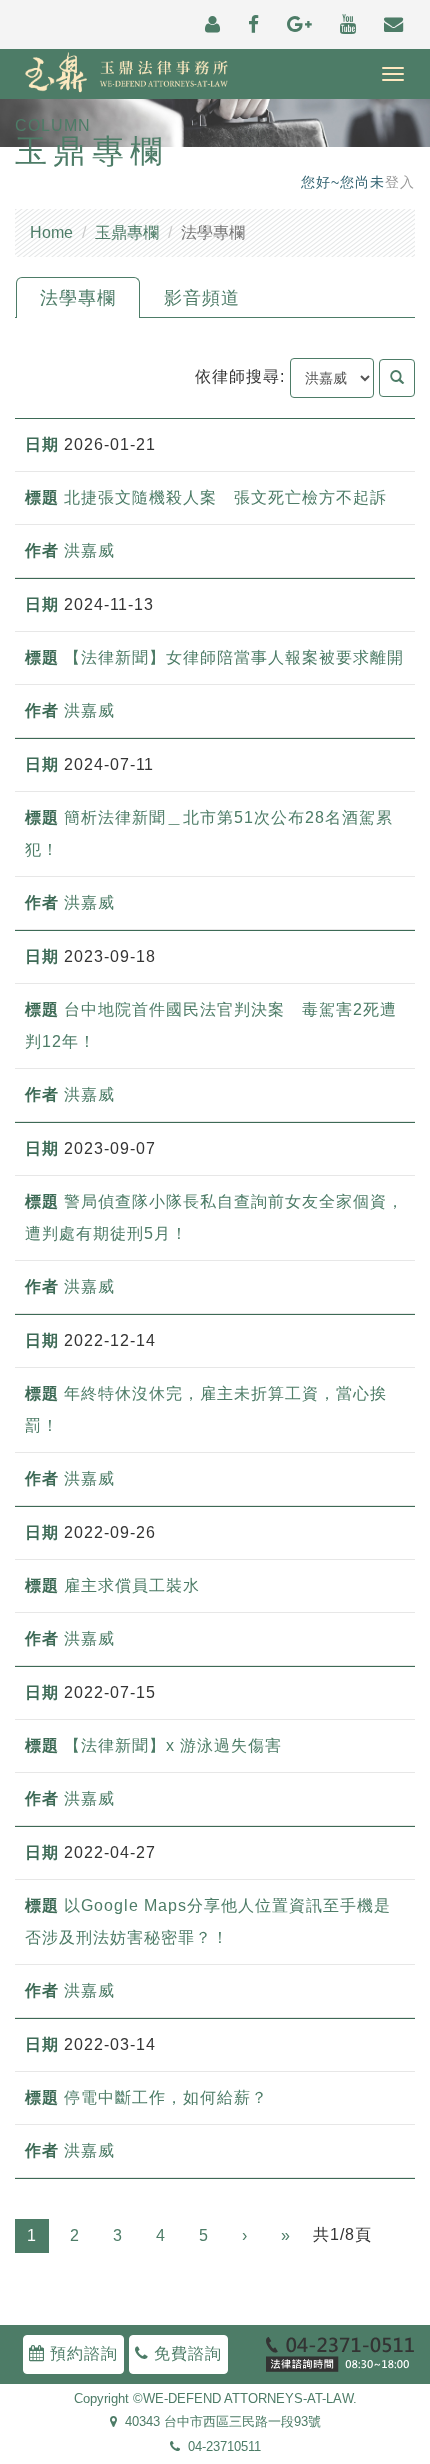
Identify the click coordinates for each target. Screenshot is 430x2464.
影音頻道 (202, 298)
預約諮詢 (81, 2353)
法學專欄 (78, 298)
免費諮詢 (185, 2353)
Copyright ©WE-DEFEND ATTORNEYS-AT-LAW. (215, 2399)
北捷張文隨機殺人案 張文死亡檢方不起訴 (225, 497)
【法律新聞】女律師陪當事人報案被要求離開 (234, 657)
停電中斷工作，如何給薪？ (166, 2097)
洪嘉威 (89, 550)
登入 (400, 182)
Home (51, 232)
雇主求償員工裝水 (132, 1585)
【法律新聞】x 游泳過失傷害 (173, 1745)
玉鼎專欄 (127, 232)
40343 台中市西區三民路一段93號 (219, 2422)
